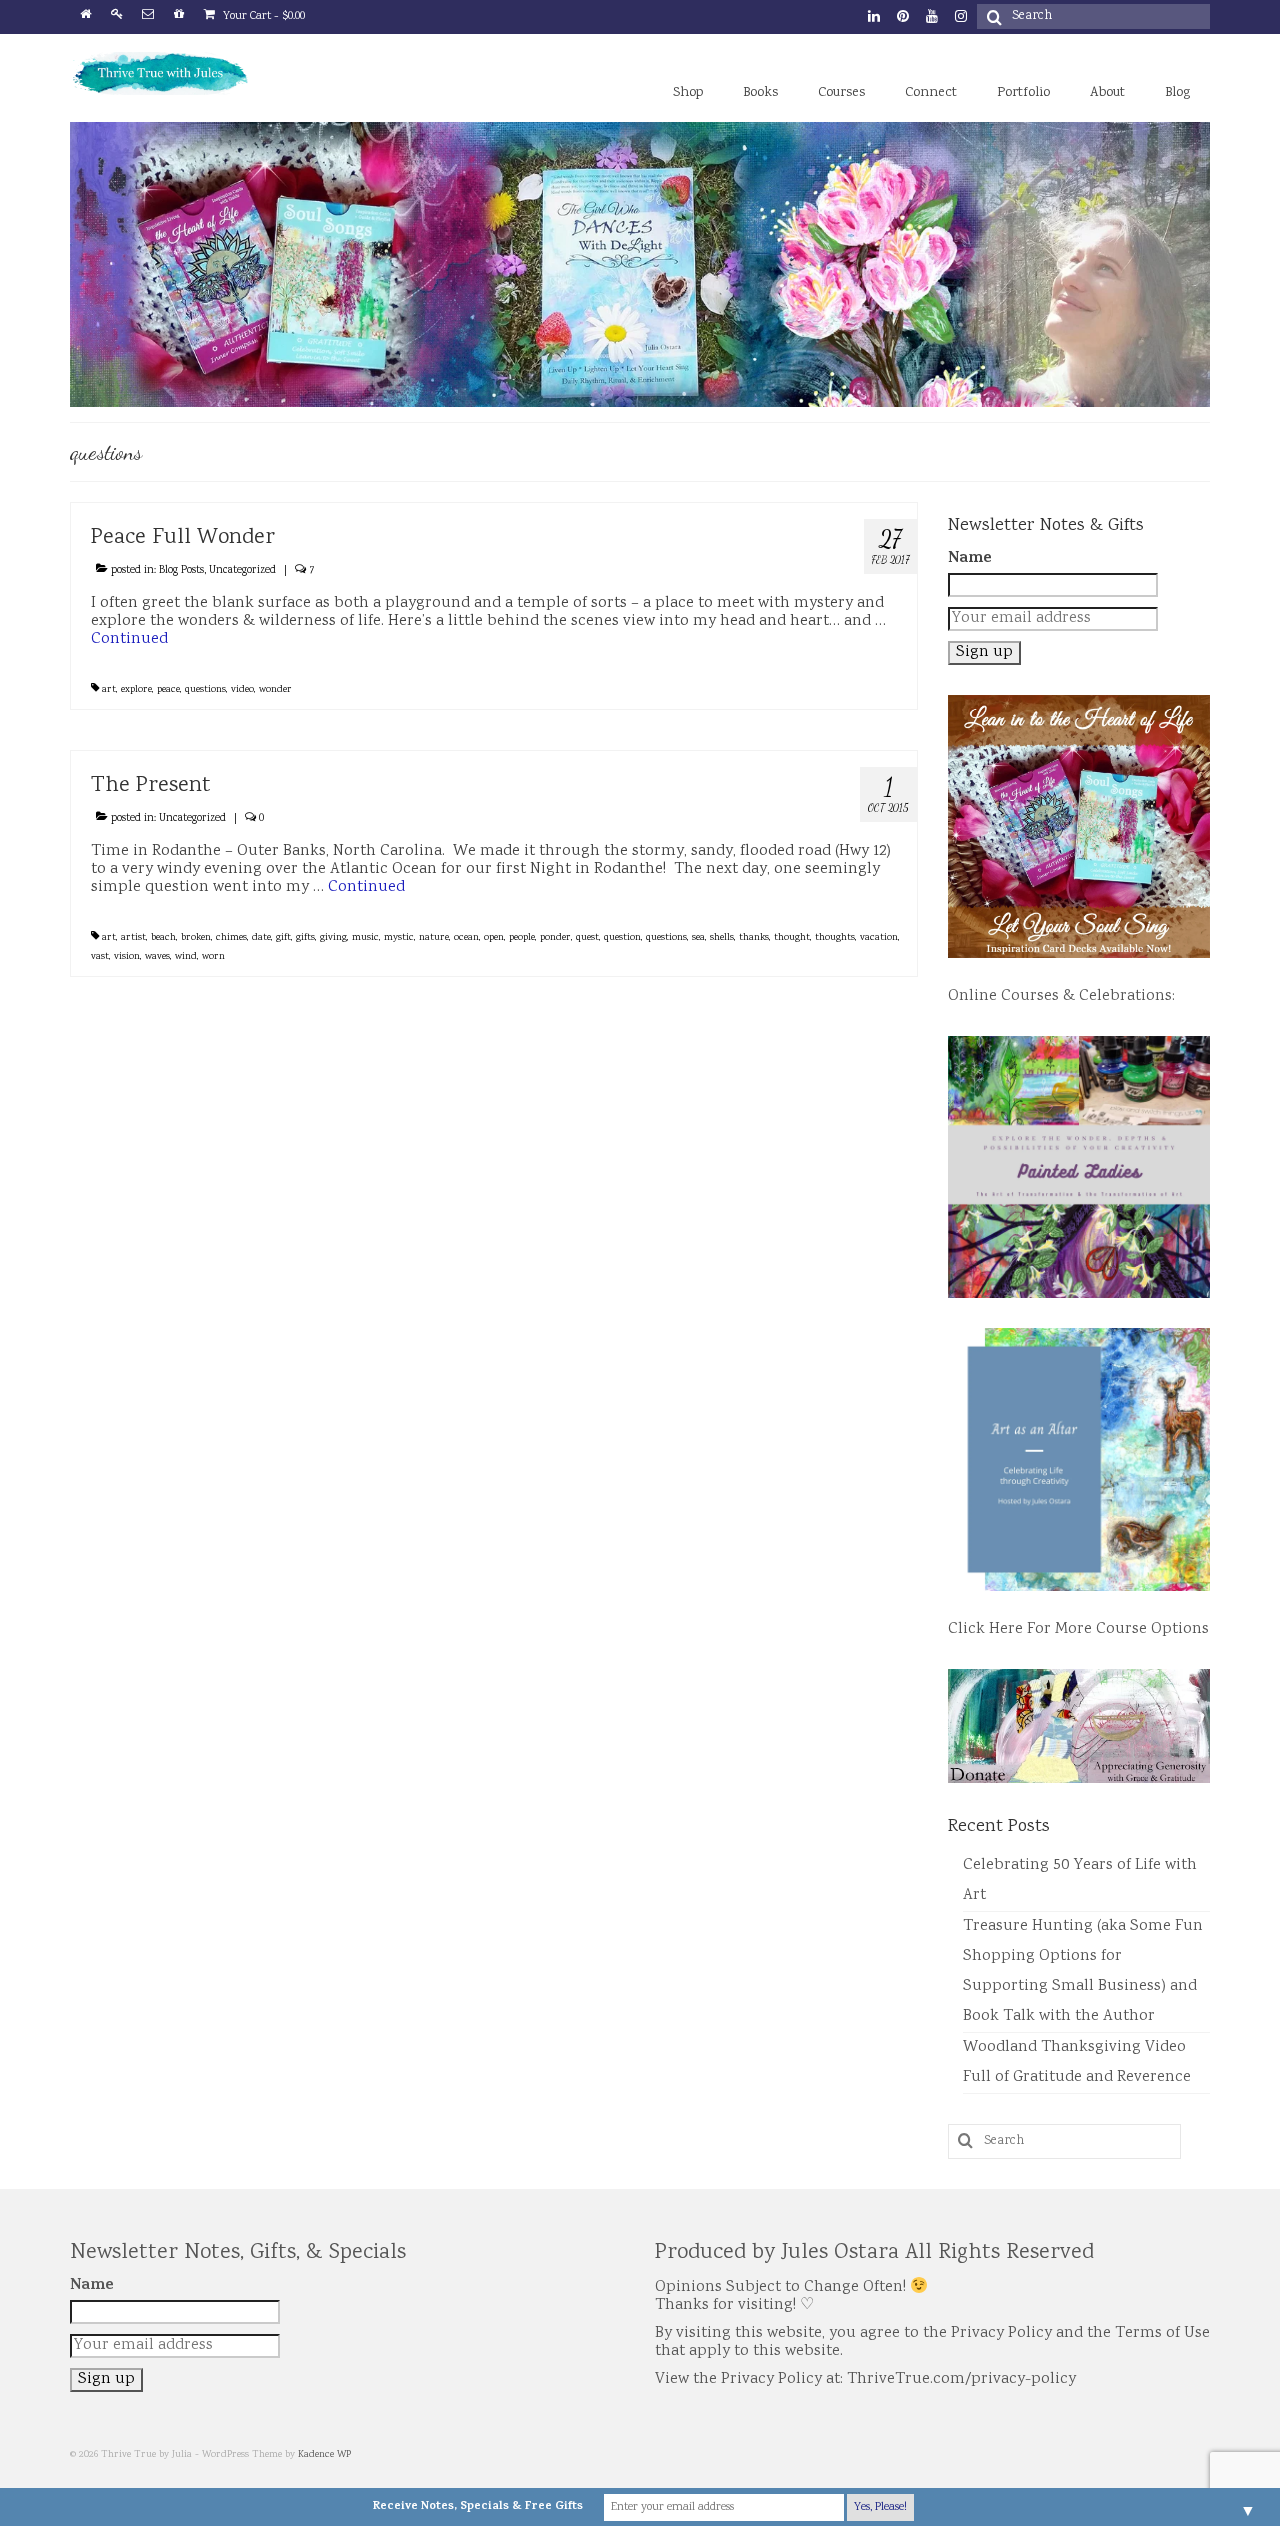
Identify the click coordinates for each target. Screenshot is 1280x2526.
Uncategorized (242, 571)
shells (722, 938)
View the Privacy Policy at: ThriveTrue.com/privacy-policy (865, 2379)
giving (333, 938)
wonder (275, 690)
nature (434, 938)
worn (213, 957)
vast (100, 957)
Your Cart (262, 16)
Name (970, 559)
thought (792, 938)
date (261, 938)
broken (196, 938)
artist (133, 938)
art (109, 690)
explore (136, 690)
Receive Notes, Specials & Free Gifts (478, 2507)
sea (698, 938)
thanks (754, 938)
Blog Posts (181, 571)
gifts (305, 938)
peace (168, 690)
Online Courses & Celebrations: (1061, 996)
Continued (129, 639)
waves (157, 957)
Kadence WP (324, 2455)
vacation (879, 938)
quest (587, 938)
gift (283, 938)
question (622, 938)
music (365, 938)
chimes (231, 938)
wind (186, 957)
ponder (555, 938)
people (522, 938)
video (242, 690)
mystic (399, 938)
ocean (466, 938)
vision (127, 957)
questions (205, 690)
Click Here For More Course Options (1078, 1629)
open (494, 938)
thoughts (835, 938)
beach (163, 938)
